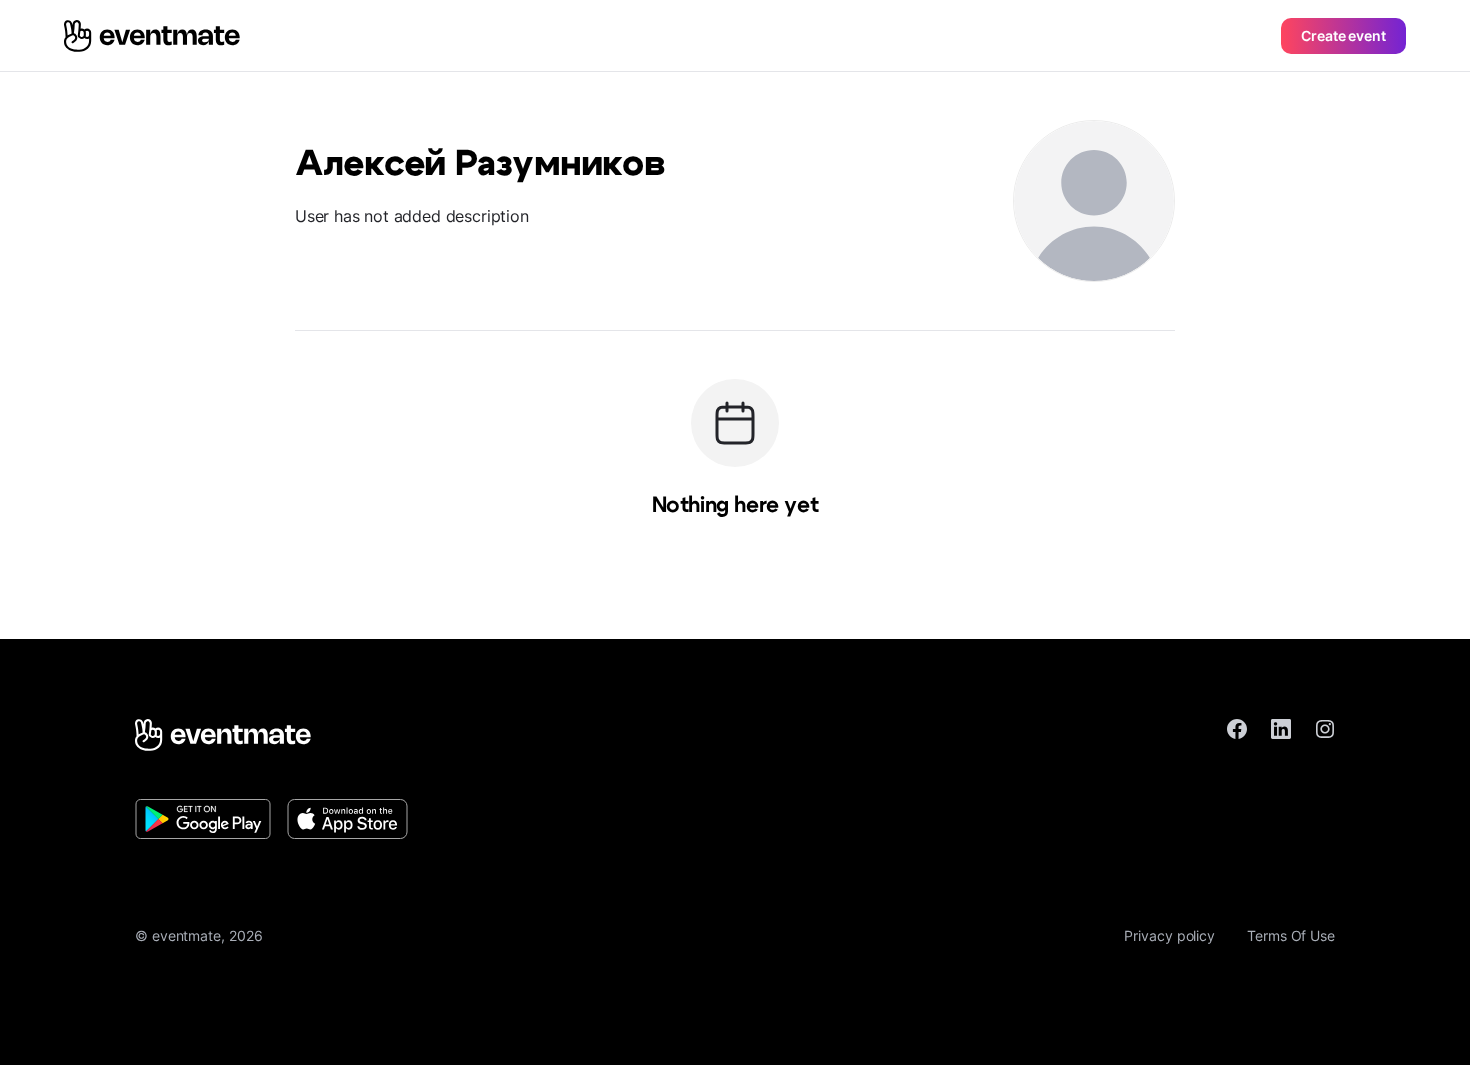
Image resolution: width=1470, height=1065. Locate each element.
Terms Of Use (1291, 935)
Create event (1343, 35)
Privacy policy (1169, 935)
